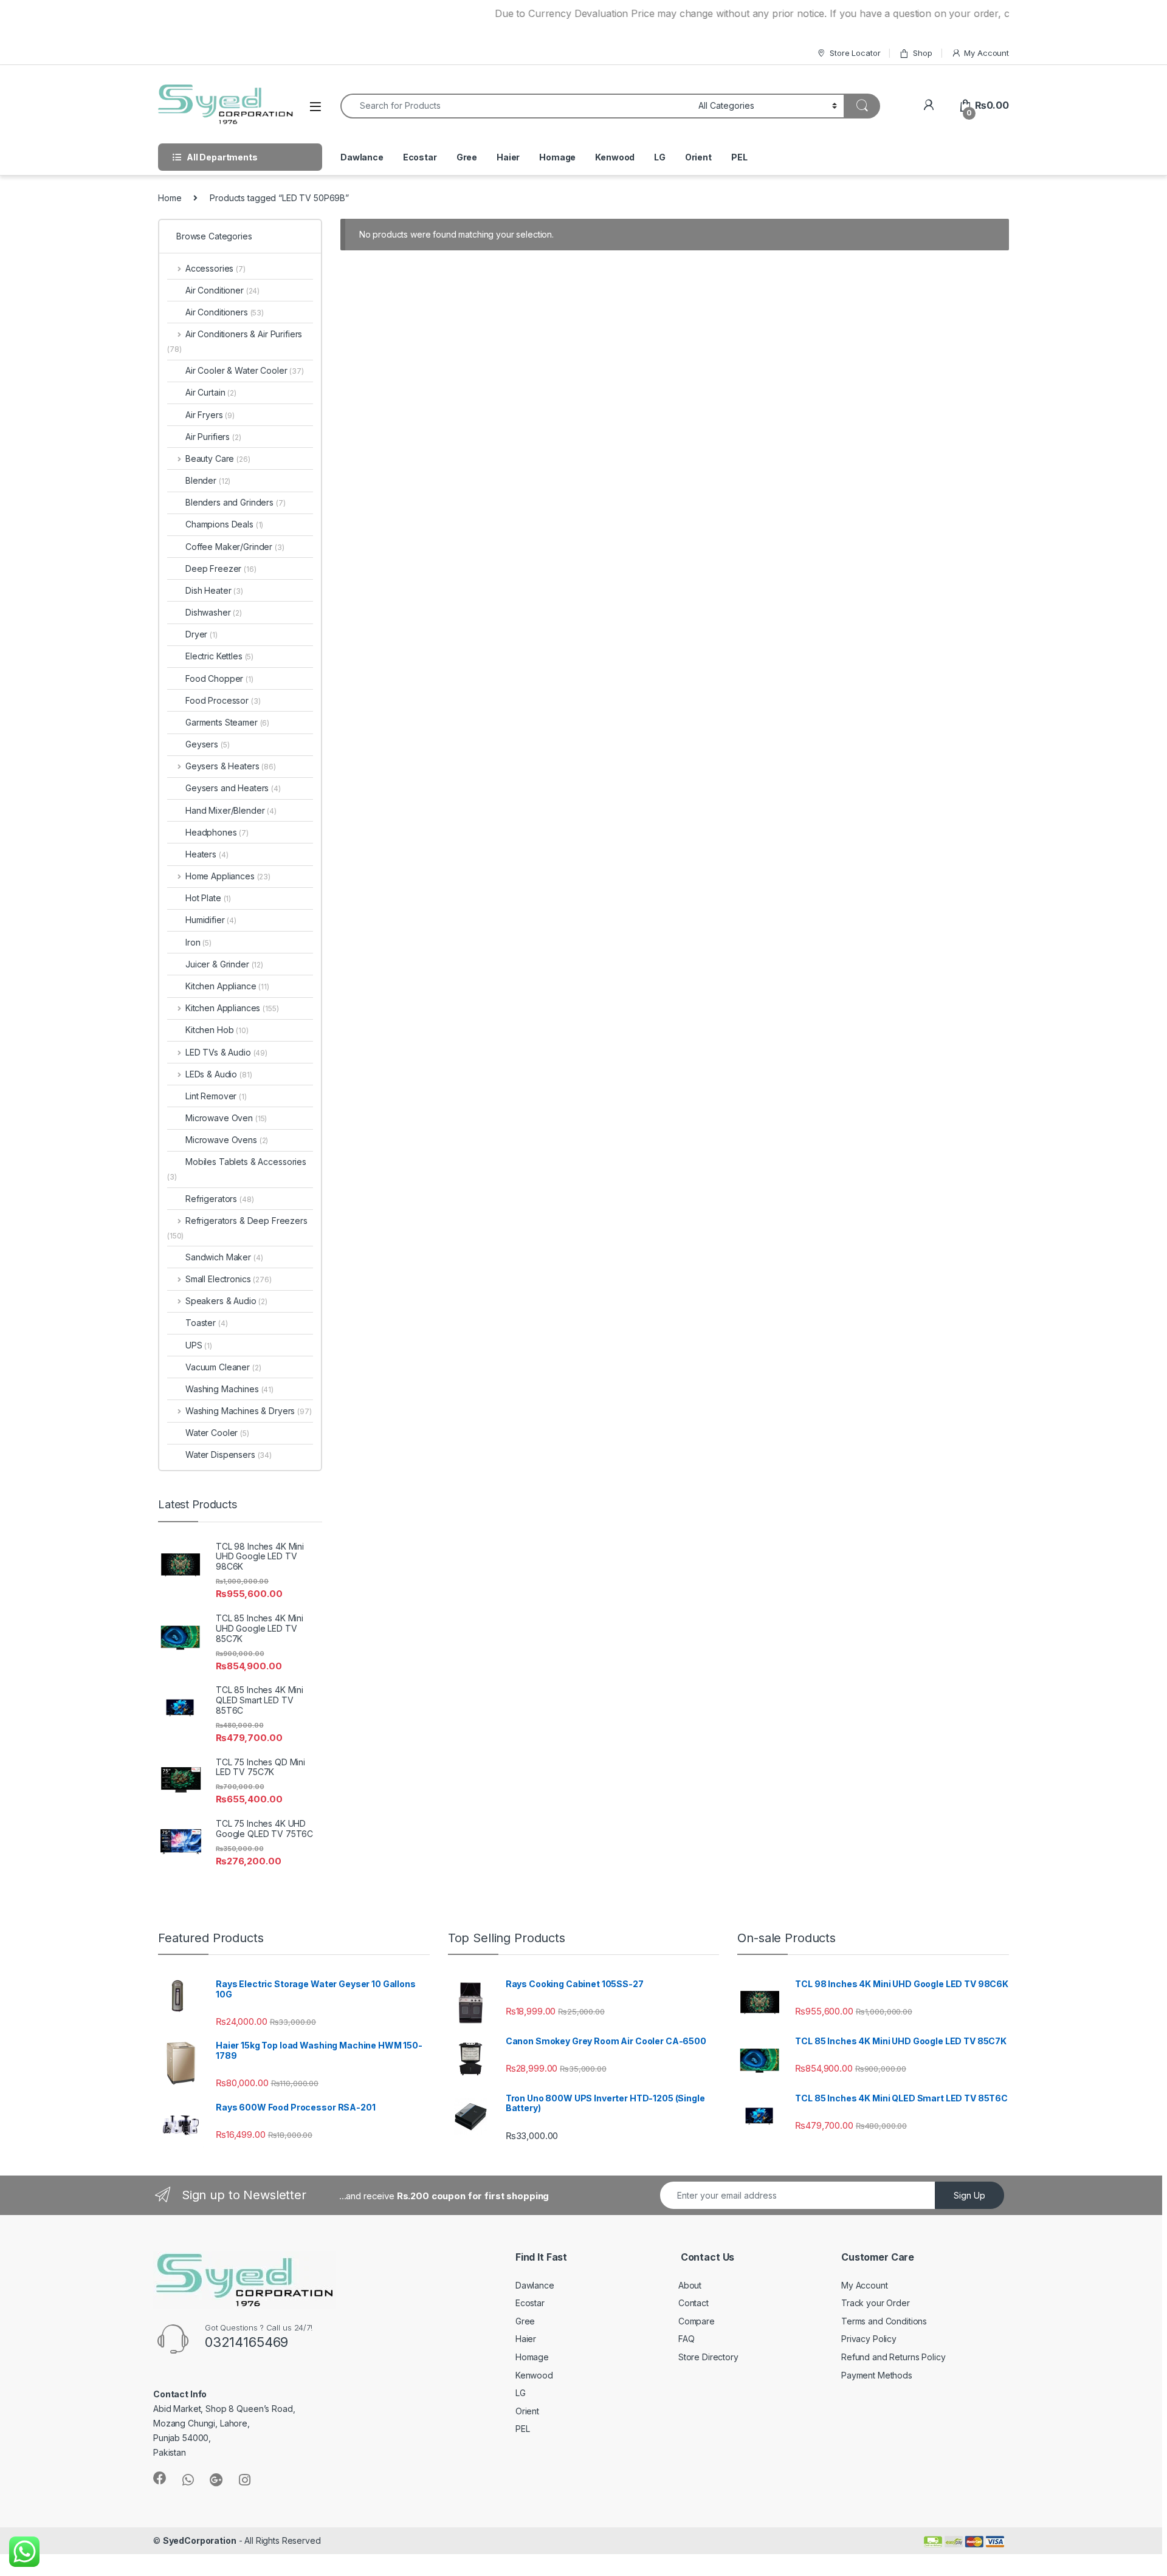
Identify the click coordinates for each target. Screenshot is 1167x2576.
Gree (467, 157)
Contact (694, 2303)
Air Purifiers (213, 437)
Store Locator (855, 53)
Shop (922, 53)
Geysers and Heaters (233, 788)
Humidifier (211, 920)
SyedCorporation (200, 2540)
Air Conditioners (225, 312)
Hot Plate (208, 898)
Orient (698, 157)
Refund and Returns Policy (893, 2357)
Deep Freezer (221, 568)
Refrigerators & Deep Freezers (237, 1228)
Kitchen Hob (217, 1030)
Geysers (207, 744)
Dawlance (362, 157)
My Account (986, 53)
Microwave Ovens (227, 1140)
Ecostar (420, 157)
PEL (739, 157)
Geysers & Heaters (231, 766)
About (690, 2285)
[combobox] (516, 106)
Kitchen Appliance (227, 986)
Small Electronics (229, 1279)
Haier (508, 157)
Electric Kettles (219, 656)
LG (660, 157)
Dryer (201, 634)
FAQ (687, 2339)
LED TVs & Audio (226, 1052)
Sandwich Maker (224, 1257)
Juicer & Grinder (224, 964)
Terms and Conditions (884, 2321)
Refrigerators (220, 1199)
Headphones (217, 832)
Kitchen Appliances (232, 1008)
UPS (199, 1345)
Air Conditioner (222, 290)
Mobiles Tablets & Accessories (237, 1169)
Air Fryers (210, 415)
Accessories (215, 268)
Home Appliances (228, 876)
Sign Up (969, 2195)
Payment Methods (877, 2375)
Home (170, 198)
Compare (697, 2321)
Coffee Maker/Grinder (235, 547)
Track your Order (876, 2303)
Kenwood (615, 157)
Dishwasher (214, 612)
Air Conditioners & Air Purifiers (235, 341)
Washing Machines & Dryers (249, 1411)
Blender (208, 480)
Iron (198, 942)
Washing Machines (229, 1389)
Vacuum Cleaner (223, 1367)
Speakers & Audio (226, 1301)
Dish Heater (214, 590)
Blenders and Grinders (236, 502)
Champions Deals (224, 524)
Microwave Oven (226, 1118)
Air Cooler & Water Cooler (245, 370)
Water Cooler (217, 1433)
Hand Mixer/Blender (231, 810)
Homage (557, 157)
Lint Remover (216, 1096)
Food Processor (223, 700)
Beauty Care (218, 459)
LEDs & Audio (219, 1074)
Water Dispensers (229, 1455)
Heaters (207, 854)
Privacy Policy (869, 2339)
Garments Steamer (227, 722)
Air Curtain (211, 392)
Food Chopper (219, 678)
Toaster (206, 1323)
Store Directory (708, 2357)
